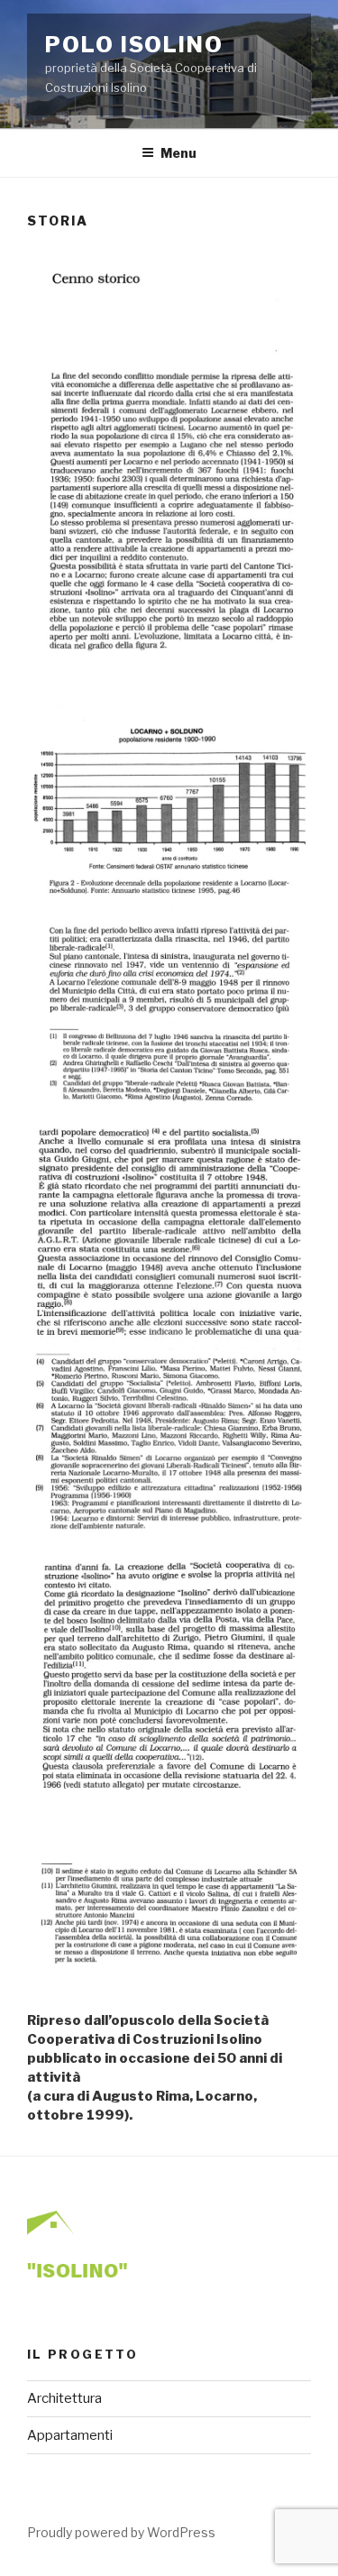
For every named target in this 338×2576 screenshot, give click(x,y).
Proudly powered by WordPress (121, 2532)
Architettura (64, 2398)
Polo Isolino (134, 45)
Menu (178, 153)
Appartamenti (70, 2435)
